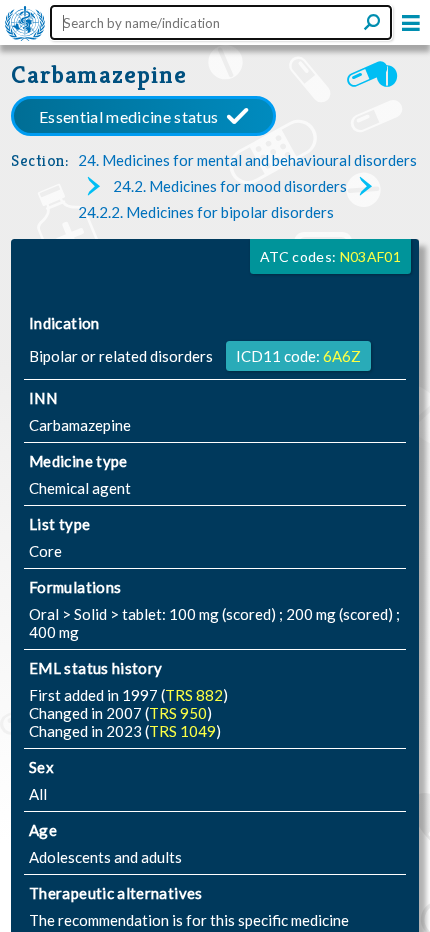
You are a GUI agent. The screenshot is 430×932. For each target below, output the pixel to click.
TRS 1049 (182, 731)
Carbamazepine (98, 74)
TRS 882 (194, 695)
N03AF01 (370, 256)
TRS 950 (178, 713)
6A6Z (342, 356)
